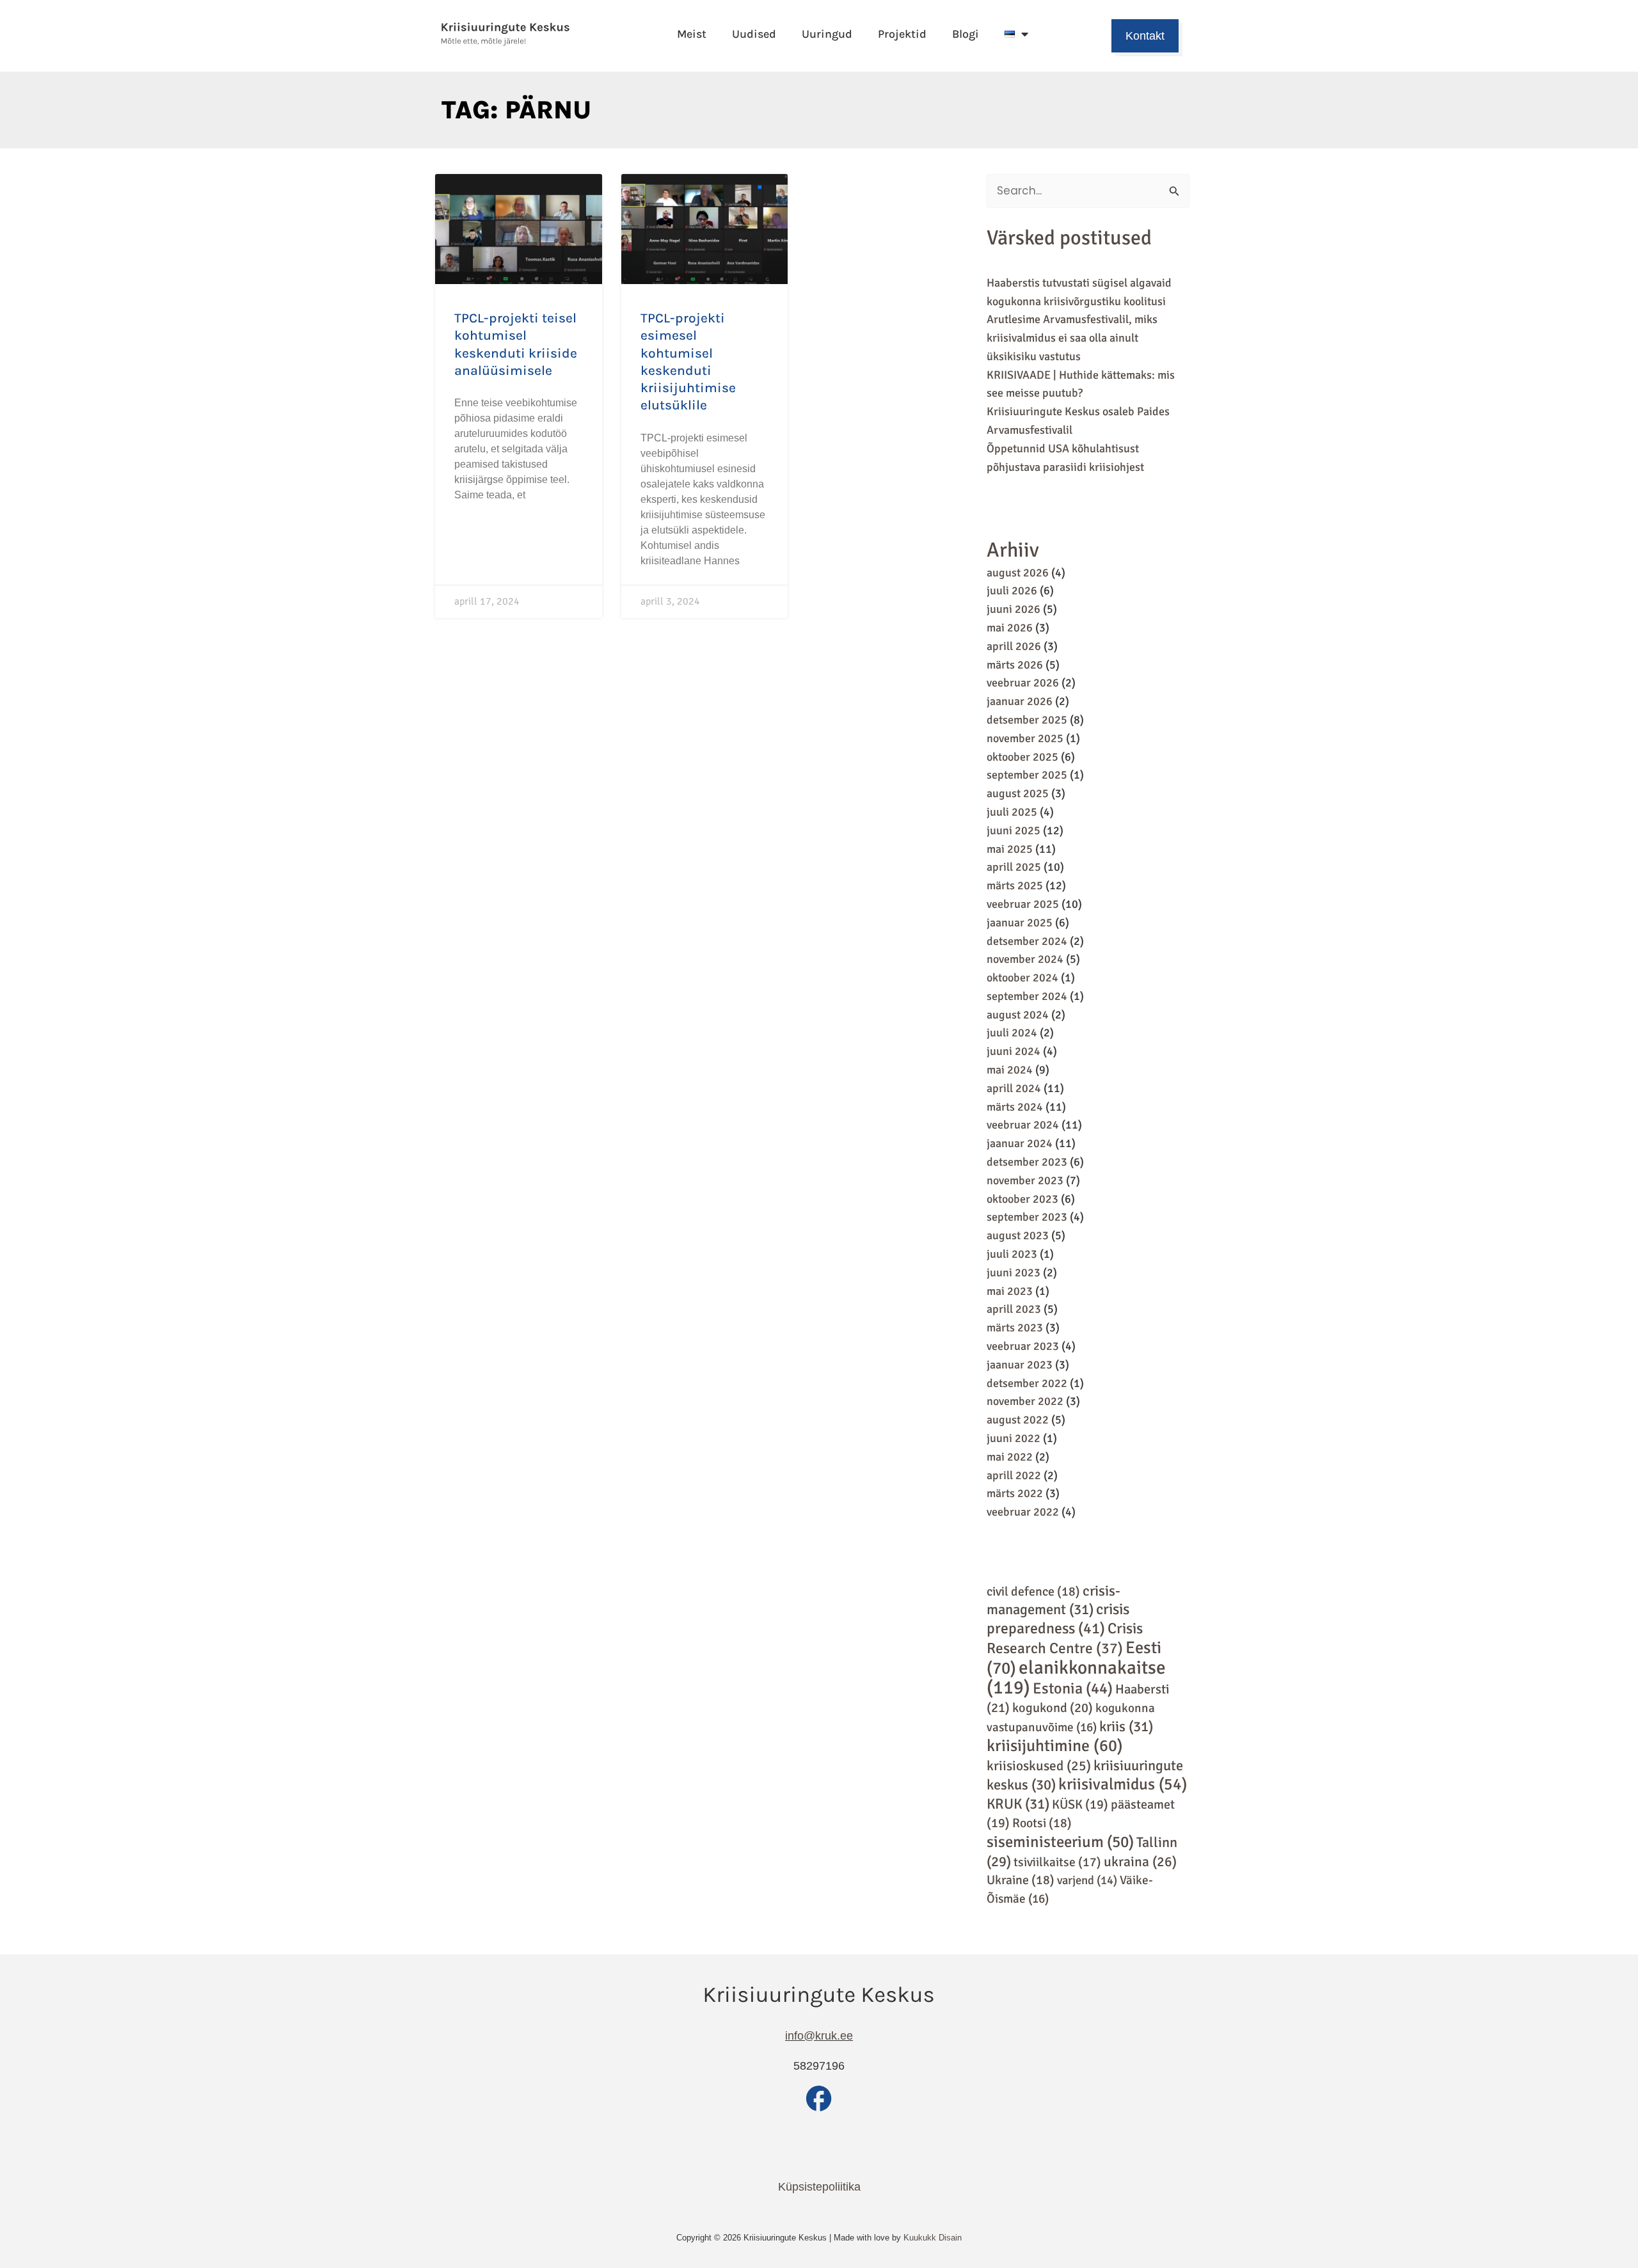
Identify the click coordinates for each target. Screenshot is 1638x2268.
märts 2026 (1015, 665)
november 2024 (1025, 959)
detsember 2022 (1027, 1383)
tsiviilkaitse (1057, 1862)
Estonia (1073, 1688)
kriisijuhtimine (1055, 1746)
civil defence (1033, 1591)
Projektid (902, 34)
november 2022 (1025, 1401)
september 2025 (1027, 775)
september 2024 (1027, 996)
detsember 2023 (1027, 1162)
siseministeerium (1060, 1842)
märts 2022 (1015, 1493)
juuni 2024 (1014, 1051)
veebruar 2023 (1023, 1346)
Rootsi (1042, 1823)
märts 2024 (1015, 1107)
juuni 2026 (1014, 609)
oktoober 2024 (1022, 978)
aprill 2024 (1014, 1088)
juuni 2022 (1014, 1438)
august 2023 (1018, 1235)
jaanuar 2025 (1020, 923)
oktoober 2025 (1022, 757)
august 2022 (1018, 1420)
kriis (1126, 1727)
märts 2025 (1015, 885)
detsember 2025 (1027, 720)
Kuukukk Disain (933, 2238)
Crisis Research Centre (1065, 1638)
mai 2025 (1010, 849)
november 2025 (1025, 738)
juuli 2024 (1012, 1033)
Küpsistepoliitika (819, 2187)
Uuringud (827, 34)
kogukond (1053, 1708)
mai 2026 (1010, 628)
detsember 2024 (1027, 941)
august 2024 (1018, 1015)
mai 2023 (1010, 1291)
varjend (1087, 1880)
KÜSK (1080, 1804)
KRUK (1018, 1804)
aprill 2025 (1014, 867)
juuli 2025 (1012, 812)
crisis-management (1054, 1601)
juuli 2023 (1012, 1254)
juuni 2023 (1014, 1273)
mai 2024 (1010, 1070)
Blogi (966, 34)
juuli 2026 (1012, 591)
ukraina (1140, 1862)
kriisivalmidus (1123, 1784)
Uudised (754, 34)
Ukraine (1021, 1880)
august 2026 (1018, 573)
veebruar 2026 (1023, 683)
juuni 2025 (1014, 830)
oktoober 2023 (1022, 1199)
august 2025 (1018, 793)
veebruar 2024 (1023, 1125)
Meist (692, 34)
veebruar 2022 (1023, 1512)
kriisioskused (1039, 1766)
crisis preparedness (1058, 1619)
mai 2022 (1010, 1457)
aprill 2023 (1014, 1309)
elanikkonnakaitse (1076, 1678)
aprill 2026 (1014, 646)
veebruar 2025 (1023, 904)
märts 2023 (1015, 1328)
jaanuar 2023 (1020, 1365)
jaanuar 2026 (1020, 701)
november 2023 (1025, 1180)
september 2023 (1027, 1217)
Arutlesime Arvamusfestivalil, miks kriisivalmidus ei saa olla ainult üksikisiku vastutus (1072, 338)
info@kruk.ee (819, 2036)
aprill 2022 (1014, 1475)
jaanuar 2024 (1020, 1143)
